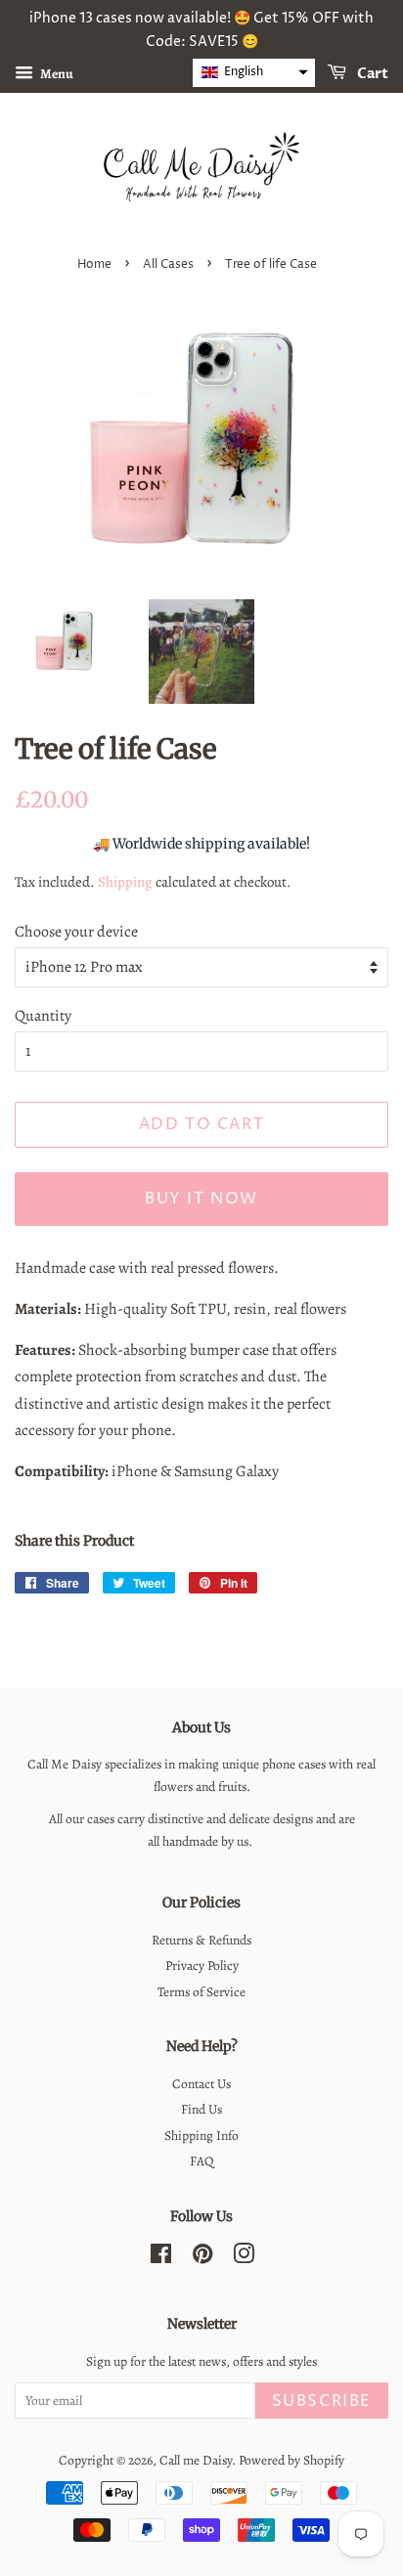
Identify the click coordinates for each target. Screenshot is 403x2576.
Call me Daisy (196, 2460)
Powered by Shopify (291, 2460)
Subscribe (322, 2401)
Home (94, 264)
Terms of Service (201, 1992)
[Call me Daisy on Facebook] (161, 2258)
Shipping (125, 882)
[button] (254, 73)
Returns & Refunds (201, 1940)
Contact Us (201, 2084)
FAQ (201, 2161)
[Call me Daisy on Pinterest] (202, 2258)
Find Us (201, 2109)
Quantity (43, 1016)
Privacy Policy (202, 1965)
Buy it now (201, 1199)
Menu (56, 73)
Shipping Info (201, 2136)
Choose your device (76, 932)
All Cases (168, 264)
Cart (371, 74)
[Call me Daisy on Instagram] (244, 2258)
